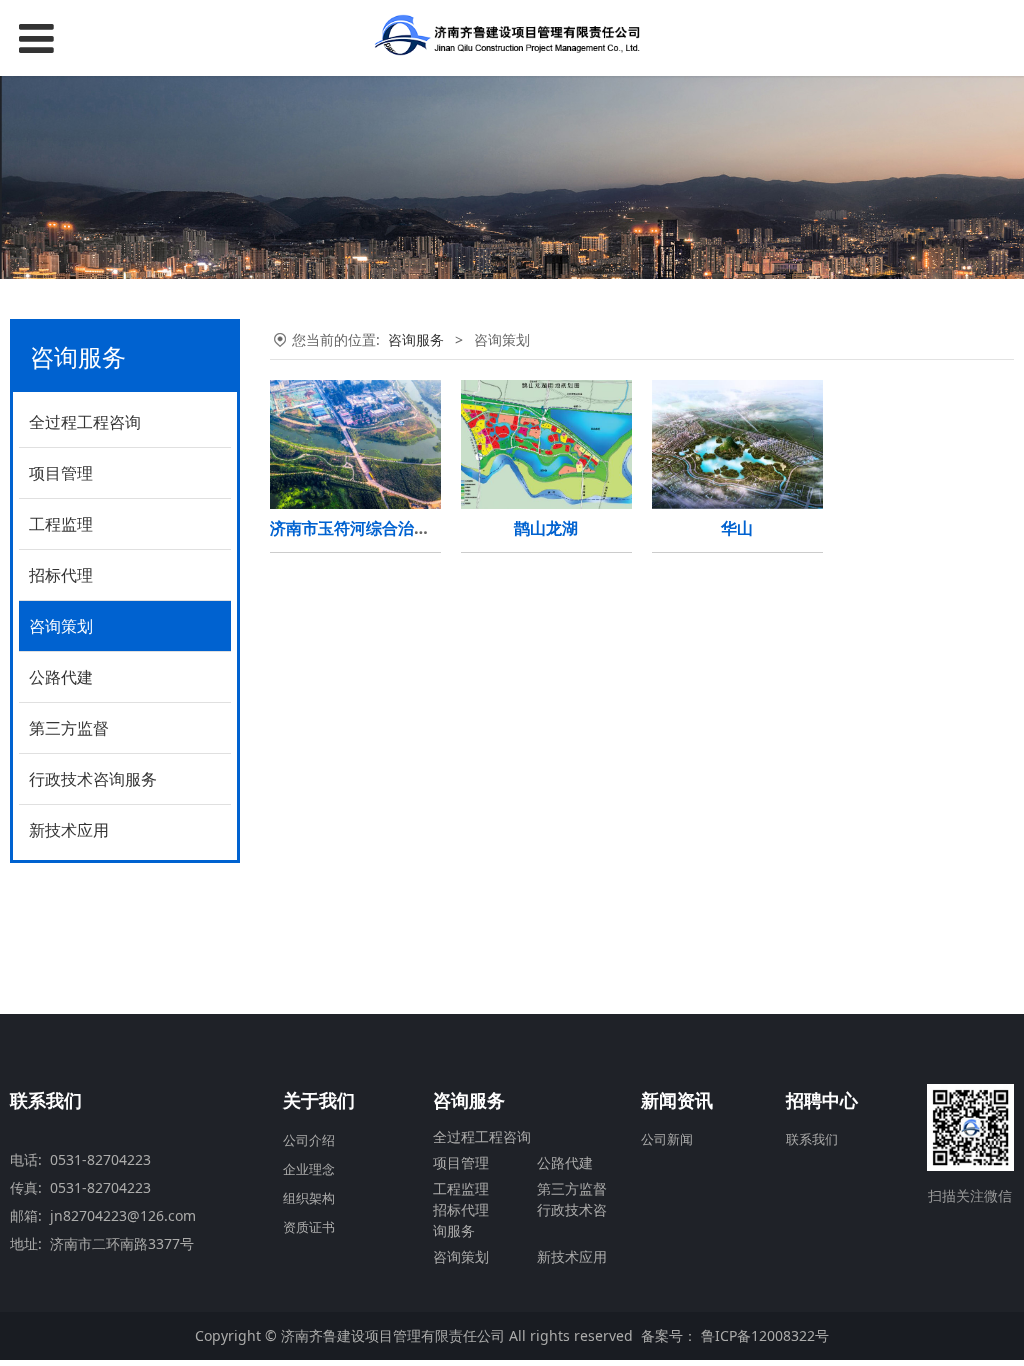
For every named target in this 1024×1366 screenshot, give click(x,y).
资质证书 (309, 1227)
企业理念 (309, 1169)
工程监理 (61, 524)
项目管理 (61, 473)
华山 (737, 528)
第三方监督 (69, 728)
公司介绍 (309, 1140)
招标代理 (61, 575)
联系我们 (812, 1139)
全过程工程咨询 (85, 422)
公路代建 (61, 677)
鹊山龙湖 (546, 528)
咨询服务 (416, 339)
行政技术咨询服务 (93, 779)
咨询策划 (61, 626)
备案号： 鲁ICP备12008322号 (735, 1335)
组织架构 (309, 1198)
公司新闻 (667, 1139)
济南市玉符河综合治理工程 (366, 528)
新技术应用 (69, 830)
